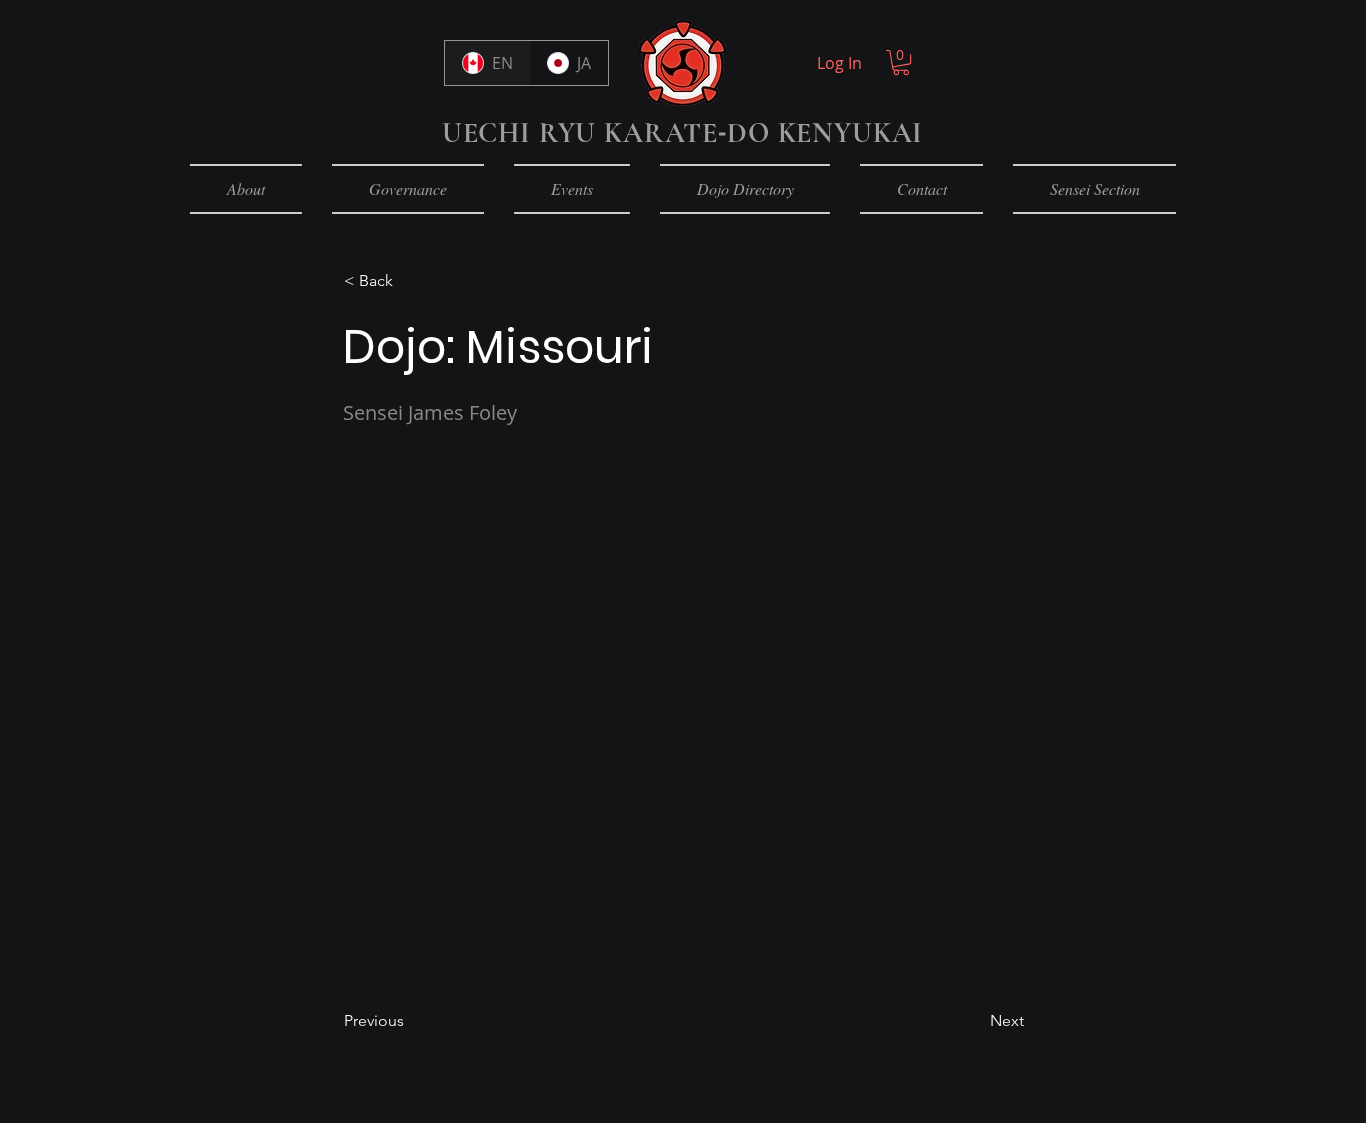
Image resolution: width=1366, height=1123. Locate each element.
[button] (410, 281)
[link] (901, 62)
